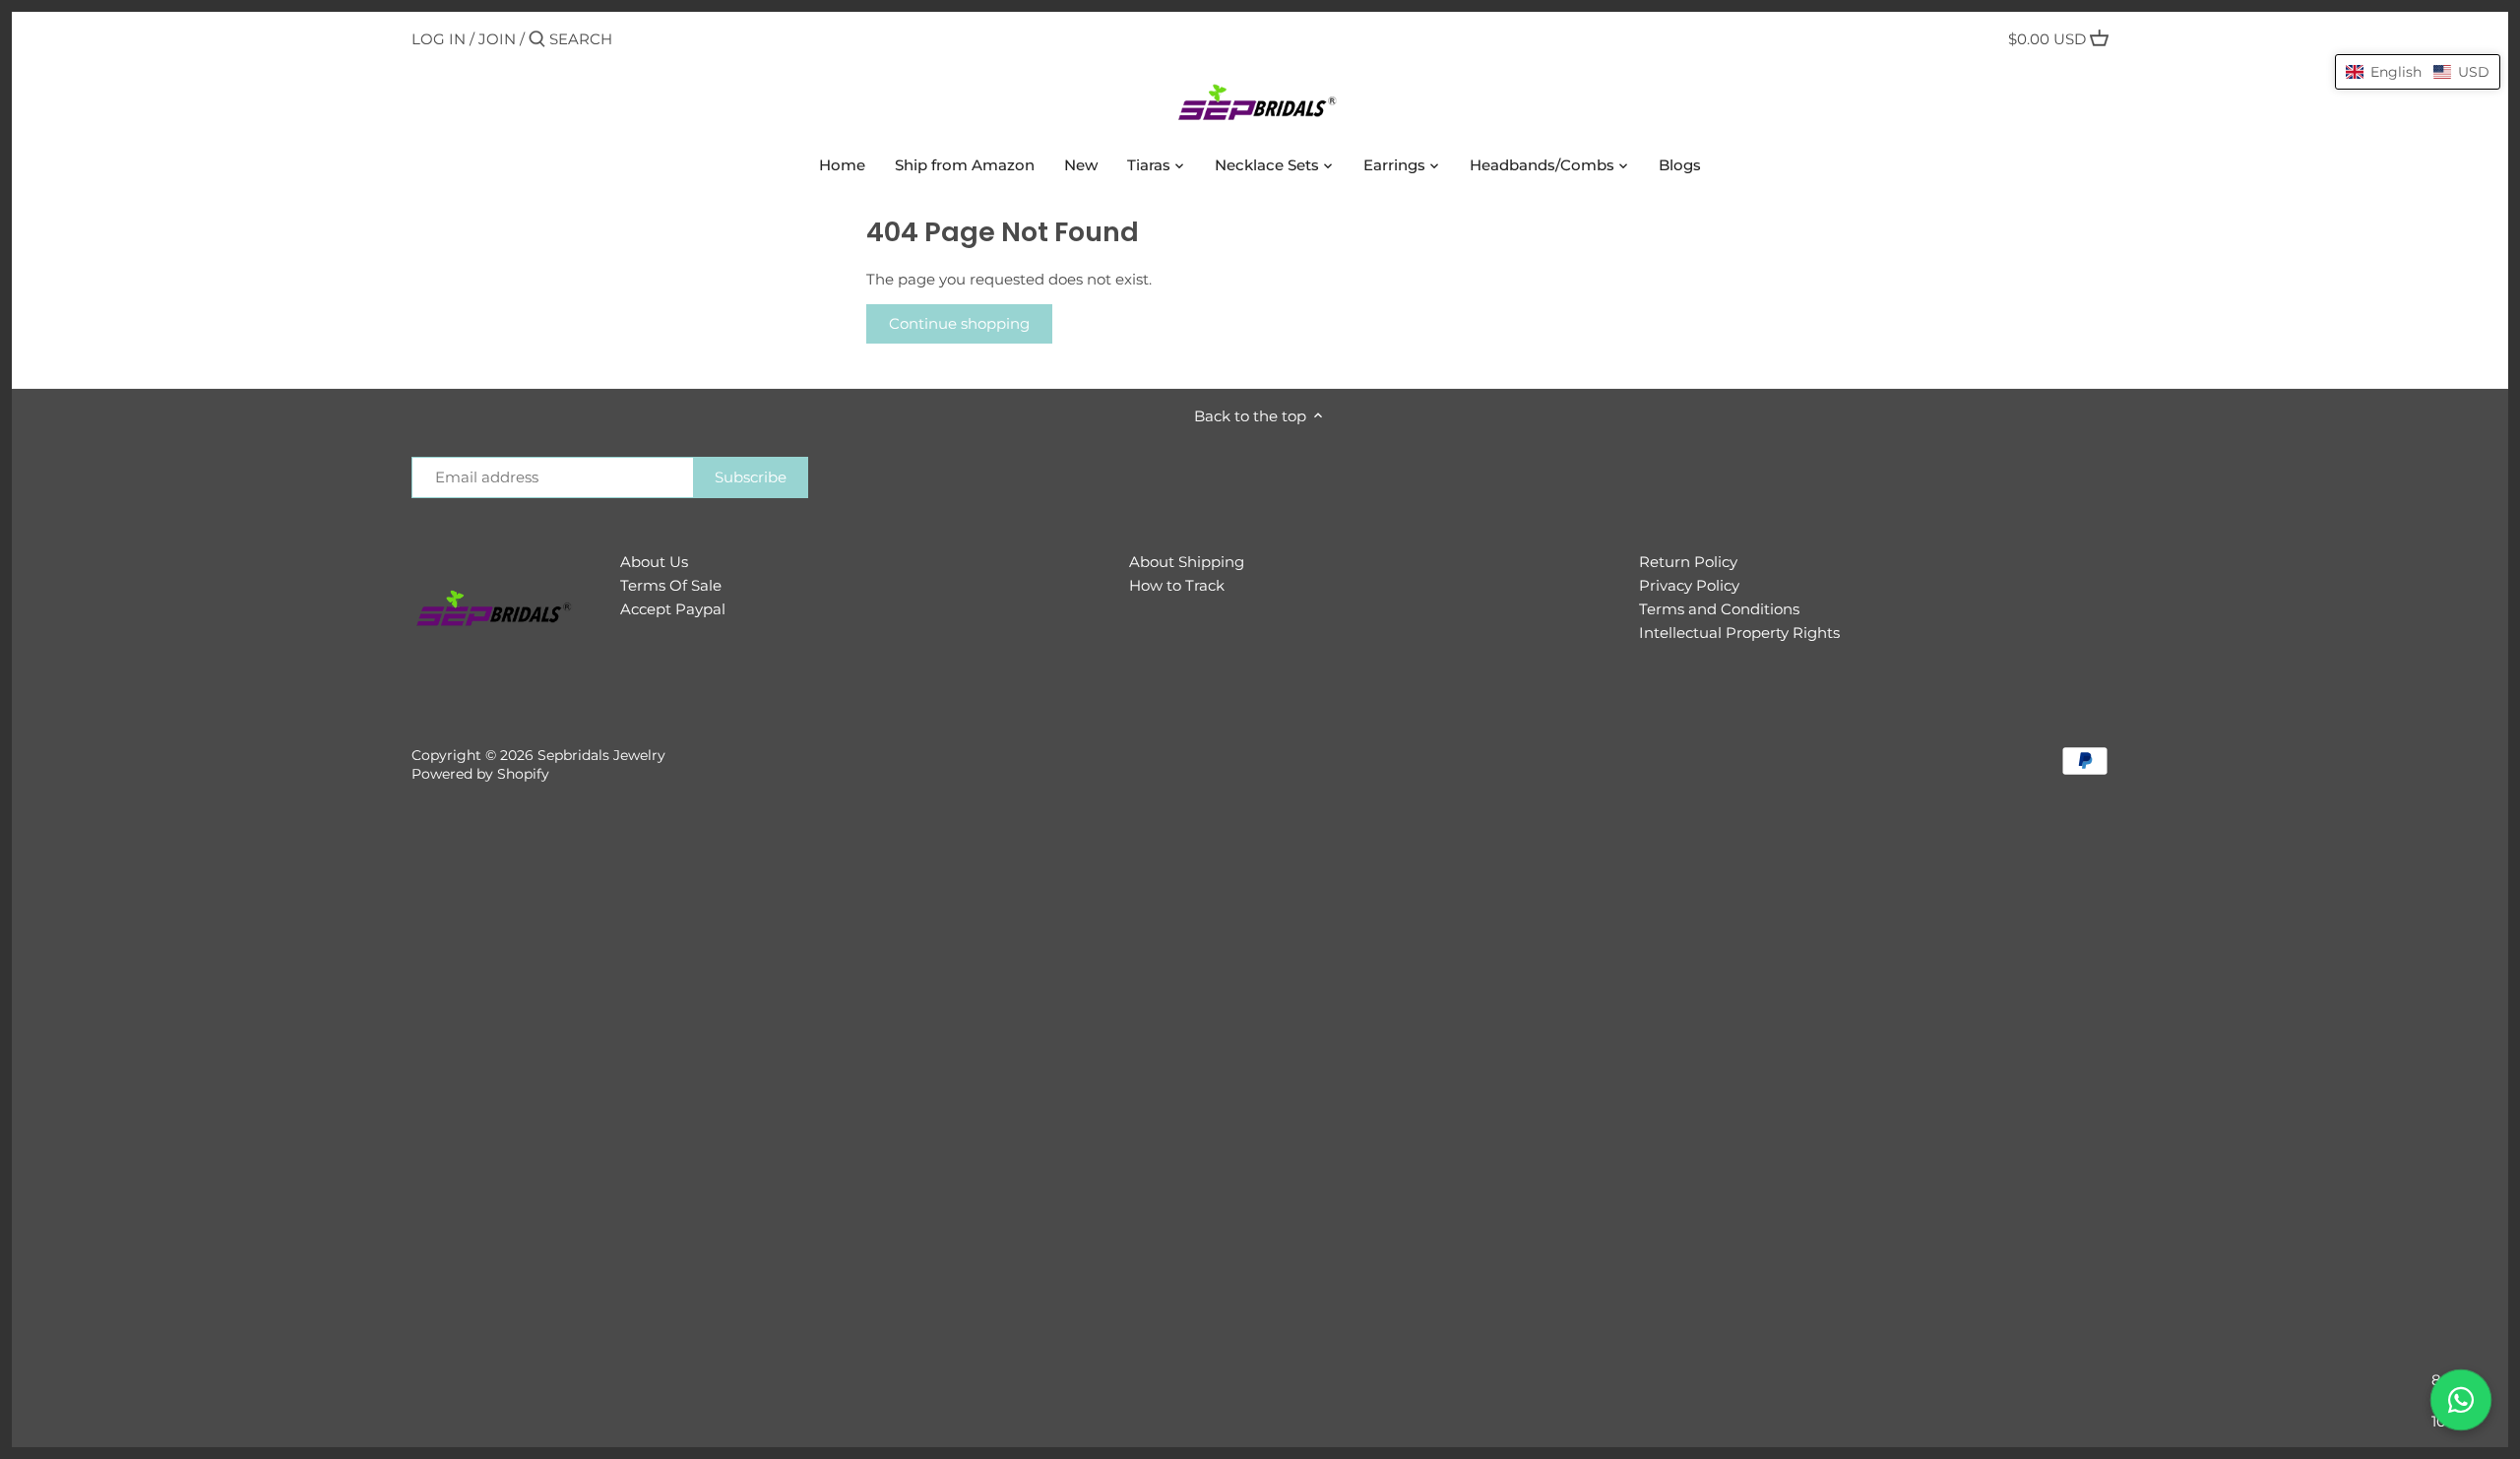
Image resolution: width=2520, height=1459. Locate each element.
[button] (2418, 72)
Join (497, 39)
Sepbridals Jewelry (601, 755)
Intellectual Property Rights (1739, 633)
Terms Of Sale (671, 585)
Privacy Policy (1689, 585)
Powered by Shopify (480, 774)
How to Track (1177, 585)
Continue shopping (959, 323)
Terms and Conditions (1719, 609)
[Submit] (537, 40)
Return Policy (1688, 562)
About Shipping (1187, 562)
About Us (654, 562)
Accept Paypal (673, 609)
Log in (439, 39)
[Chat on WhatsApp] (2461, 1400)
